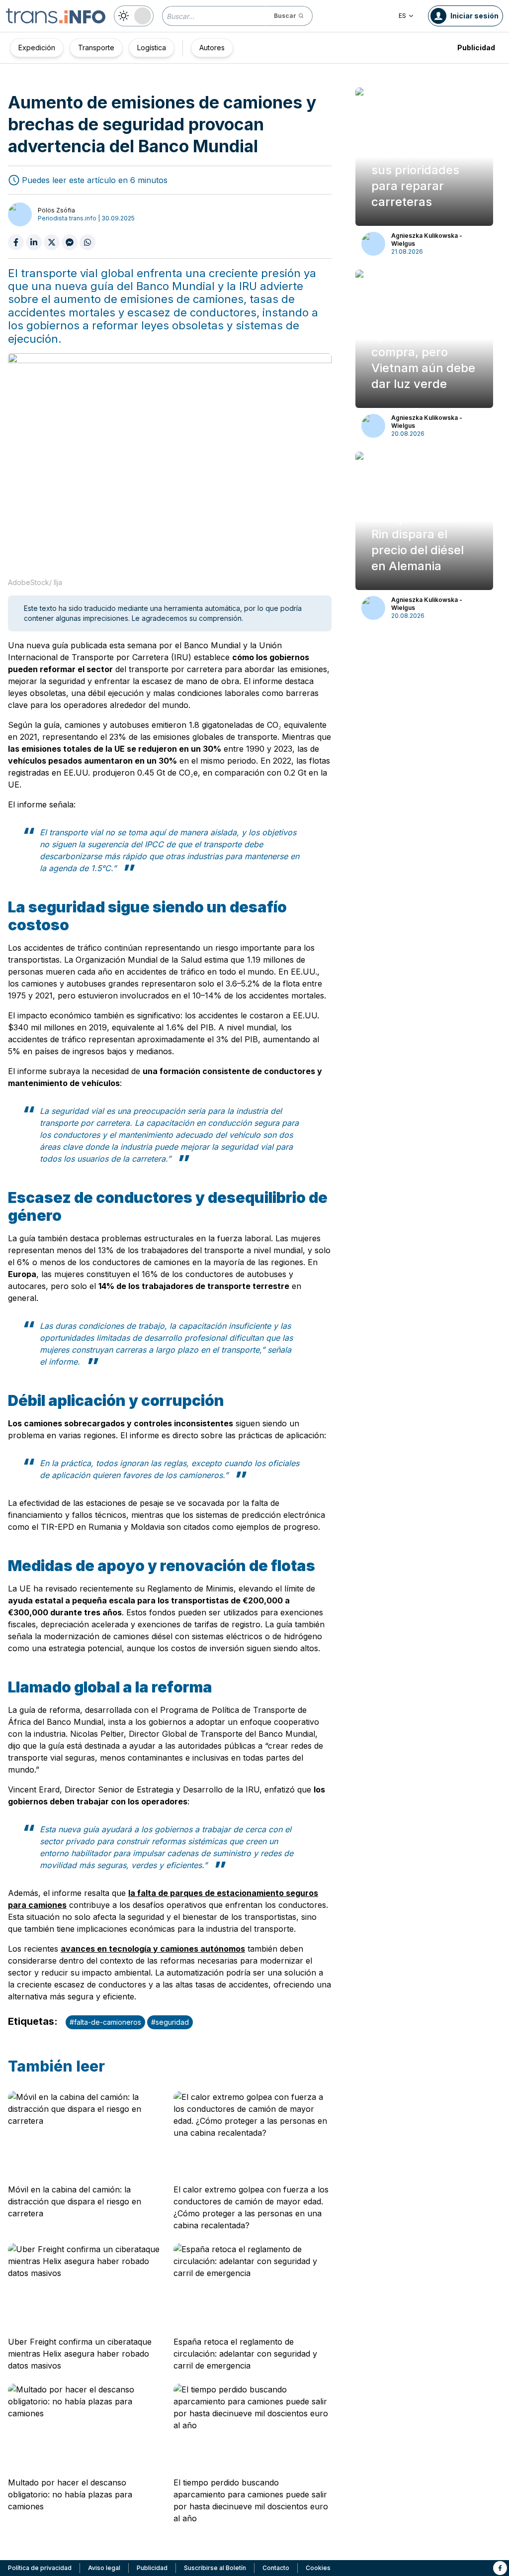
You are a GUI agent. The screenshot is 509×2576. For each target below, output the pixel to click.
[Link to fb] (500, 2568)
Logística (152, 48)
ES (402, 16)
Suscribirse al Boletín (215, 2568)
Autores (212, 48)
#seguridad (170, 2022)
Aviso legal (104, 2568)
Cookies (318, 2568)
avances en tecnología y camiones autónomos (153, 1949)
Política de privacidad (40, 2568)
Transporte (96, 48)
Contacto (276, 2568)
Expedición (37, 48)
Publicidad (476, 48)
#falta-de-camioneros (105, 2022)
